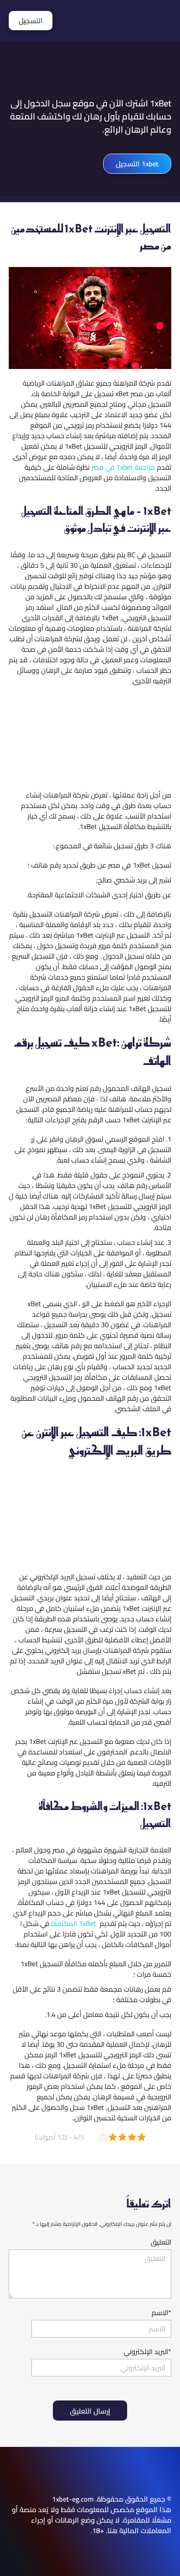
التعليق (161, 2242)
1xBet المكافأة (74, 1923)
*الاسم (161, 2312)
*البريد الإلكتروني (147, 2351)
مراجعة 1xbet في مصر (123, 467)
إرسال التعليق (90, 2411)
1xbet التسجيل (137, 164)
